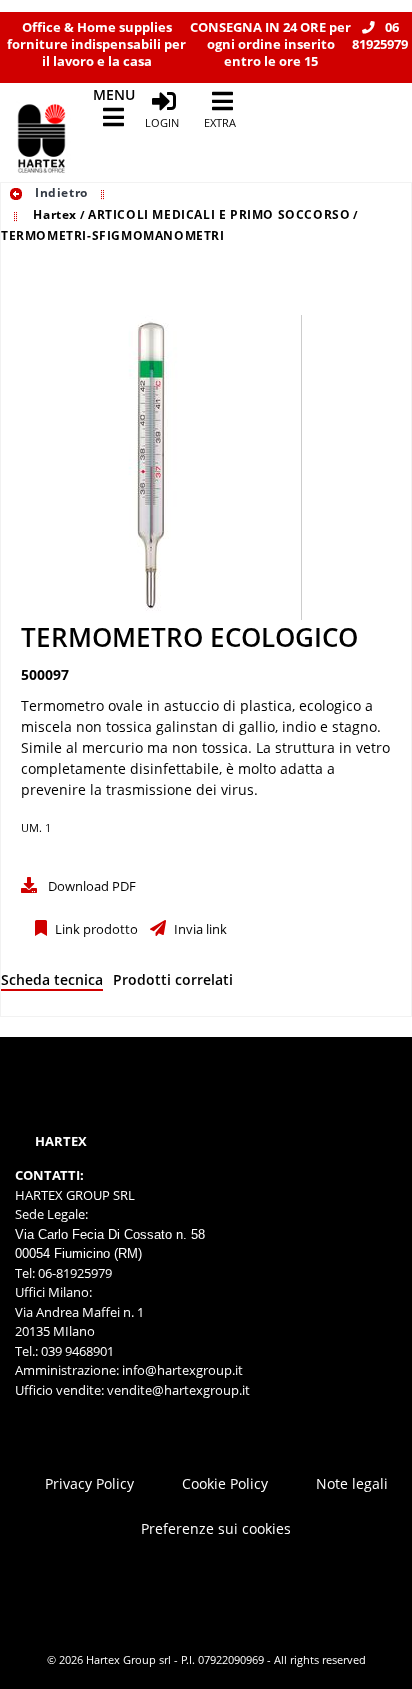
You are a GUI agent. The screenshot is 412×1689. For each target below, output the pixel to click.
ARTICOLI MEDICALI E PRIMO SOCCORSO (219, 214)
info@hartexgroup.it (181, 1370)
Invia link (199, 929)
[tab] (52, 983)
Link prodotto (95, 929)
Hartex (55, 214)
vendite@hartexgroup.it (178, 1390)
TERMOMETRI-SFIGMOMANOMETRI (113, 235)
